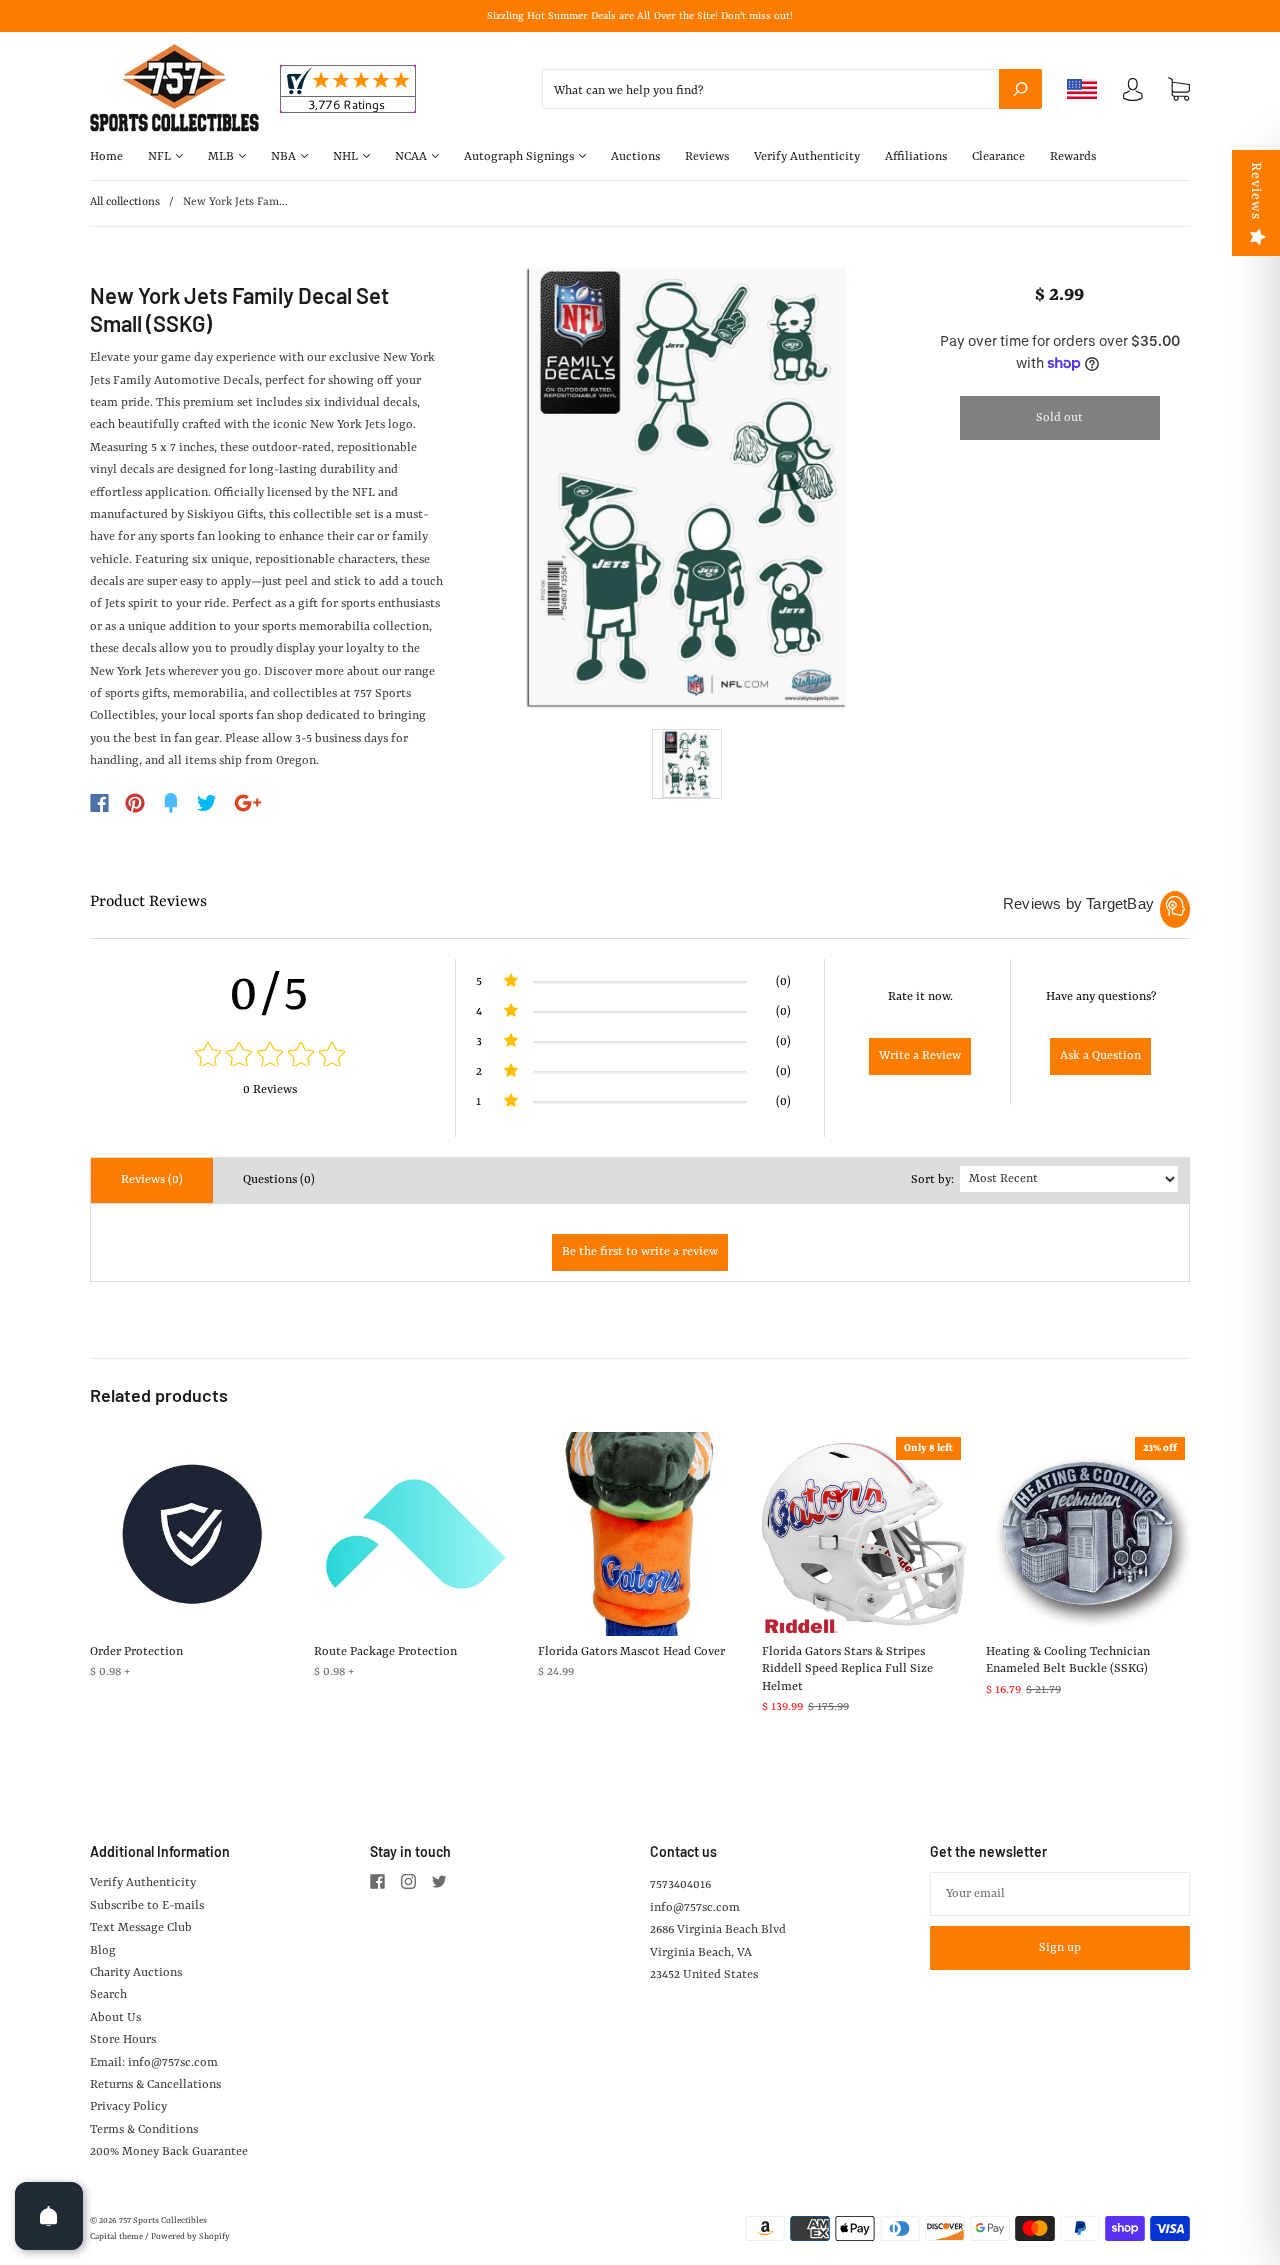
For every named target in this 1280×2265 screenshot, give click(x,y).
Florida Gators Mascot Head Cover (631, 1652)
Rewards (1073, 157)
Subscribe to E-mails (147, 1906)
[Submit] (1020, 89)
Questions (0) (279, 1180)
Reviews (707, 157)
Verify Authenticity (807, 157)
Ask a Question (1100, 1056)
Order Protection (136, 1652)
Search (108, 1995)
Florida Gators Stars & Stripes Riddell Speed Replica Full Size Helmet (847, 1669)
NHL (347, 157)
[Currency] (1082, 89)
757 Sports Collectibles (163, 2221)
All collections (125, 202)
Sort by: (932, 1180)
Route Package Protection (385, 1652)
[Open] (49, 2216)
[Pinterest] (135, 803)
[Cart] (1179, 90)
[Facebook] (99, 803)
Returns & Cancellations (155, 2085)
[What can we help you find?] (792, 91)
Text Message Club (141, 1928)
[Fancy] (171, 803)
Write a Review (920, 1056)
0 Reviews (270, 1090)
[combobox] (792, 89)
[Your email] (1060, 1894)
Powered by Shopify (190, 2237)
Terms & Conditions (144, 2130)
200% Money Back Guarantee (169, 2152)
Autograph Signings (520, 157)
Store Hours (123, 2040)
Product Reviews (148, 902)
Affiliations (916, 157)
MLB (222, 157)
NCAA (412, 157)
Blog (103, 1951)
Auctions (635, 157)
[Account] (1133, 94)
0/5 (270, 995)
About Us (115, 2018)
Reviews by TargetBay (1078, 903)
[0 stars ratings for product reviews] (270, 1057)
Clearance (998, 157)
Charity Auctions (136, 1973)
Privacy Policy (128, 2107)
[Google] (248, 803)
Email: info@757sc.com (154, 2063)
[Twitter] (207, 803)
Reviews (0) (152, 1180)
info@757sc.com (695, 1908)
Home (106, 157)
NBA (285, 157)
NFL (161, 157)
